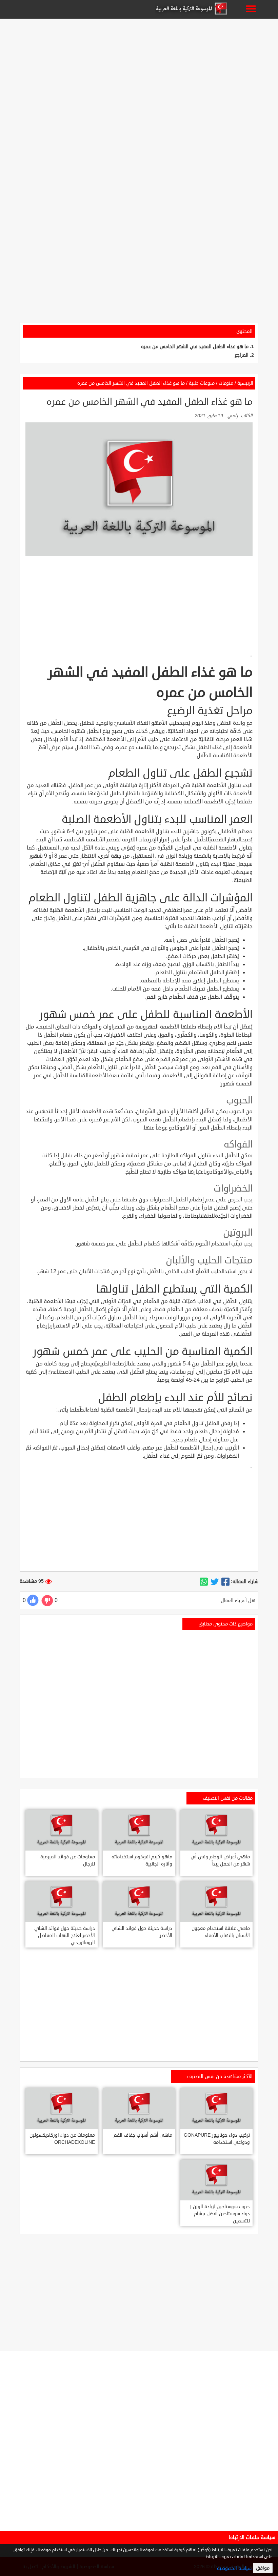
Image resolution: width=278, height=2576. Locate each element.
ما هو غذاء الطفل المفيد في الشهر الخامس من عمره (195, 347)
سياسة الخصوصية (234, 2568)
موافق (263, 2568)
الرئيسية (245, 383)
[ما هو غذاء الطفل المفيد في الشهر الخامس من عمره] (225, 1582)
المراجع (242, 355)
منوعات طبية (202, 383)
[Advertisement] (139, 68)
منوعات (226, 383)
